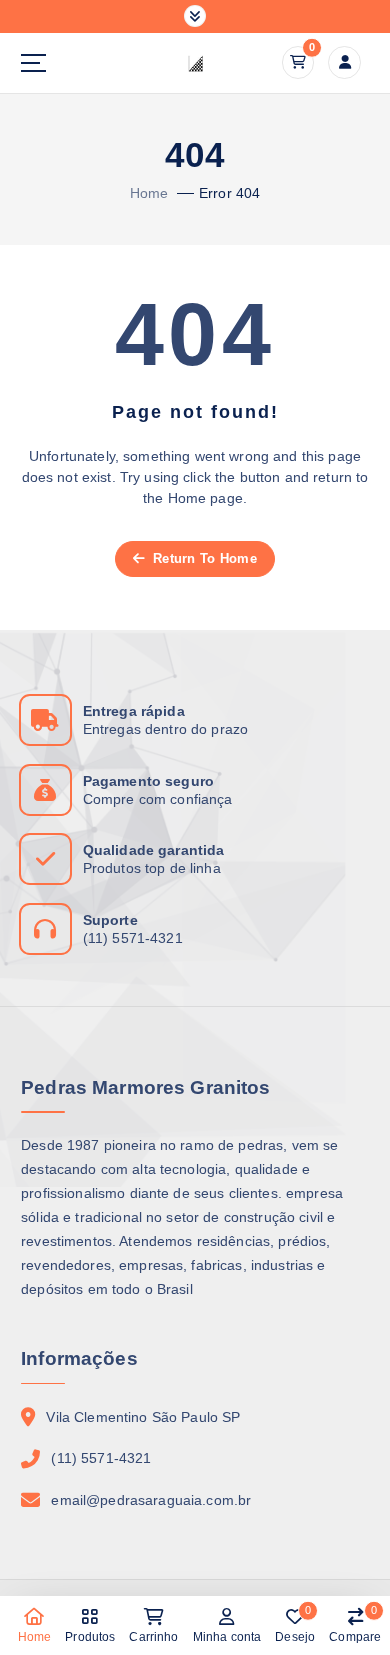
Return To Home (203, 558)
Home (149, 193)
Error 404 (229, 193)
